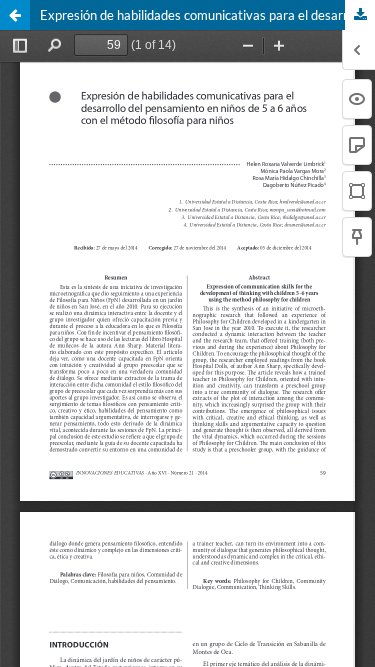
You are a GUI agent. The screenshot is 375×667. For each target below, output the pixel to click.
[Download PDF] (360, 15)
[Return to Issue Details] (15, 15)
